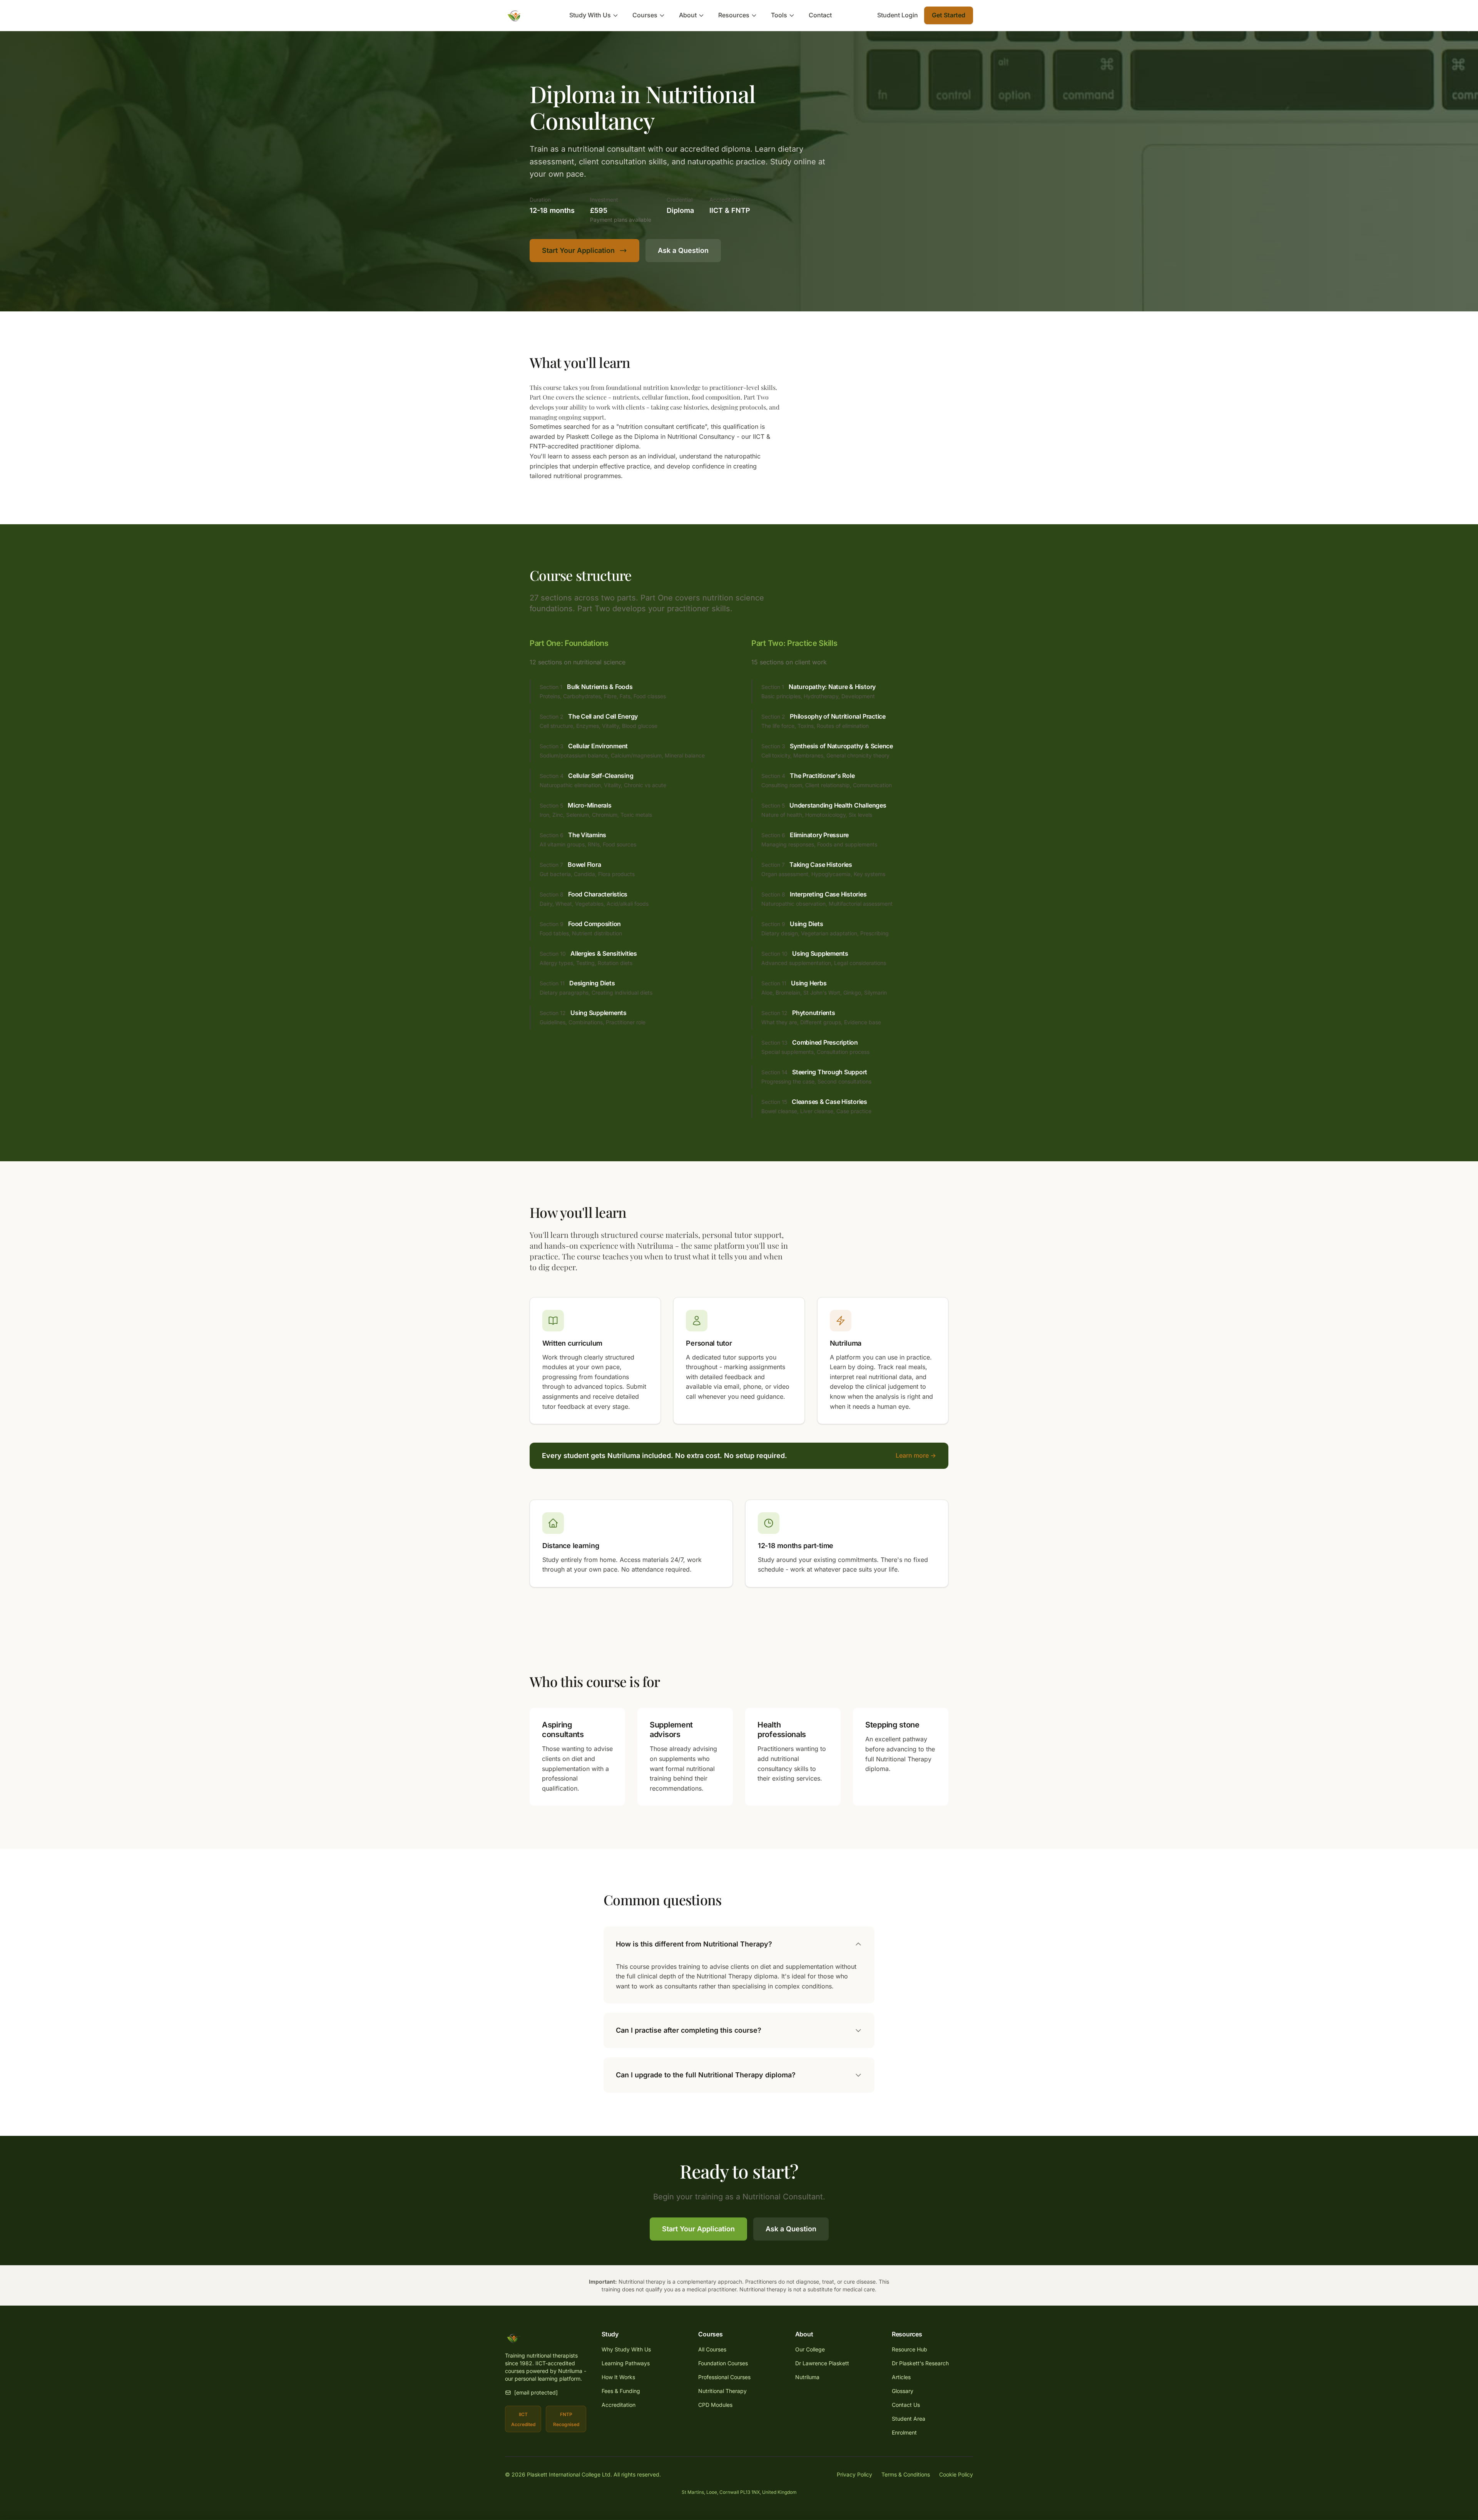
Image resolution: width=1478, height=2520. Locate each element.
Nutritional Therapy (722, 2391)
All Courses (712, 2349)
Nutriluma (807, 2377)
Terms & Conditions (906, 2474)
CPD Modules (715, 2405)
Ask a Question (683, 250)
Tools (779, 15)
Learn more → (916, 1455)
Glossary (903, 2391)
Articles (901, 2377)
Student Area (909, 2419)
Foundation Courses (723, 2363)
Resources (734, 15)
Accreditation (619, 2405)
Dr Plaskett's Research (920, 2363)
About (688, 15)
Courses (645, 15)
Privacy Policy (854, 2474)
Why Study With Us (626, 2349)
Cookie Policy (956, 2474)
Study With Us (590, 15)
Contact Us (906, 2405)
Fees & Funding (621, 2391)
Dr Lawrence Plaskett (822, 2363)
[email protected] (536, 2392)
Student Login (898, 15)
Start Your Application (578, 250)
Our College (810, 2349)
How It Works (618, 2377)
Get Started (949, 15)
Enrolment (904, 2432)
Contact (820, 15)
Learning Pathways (626, 2363)
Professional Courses (724, 2377)
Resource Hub (910, 2349)
